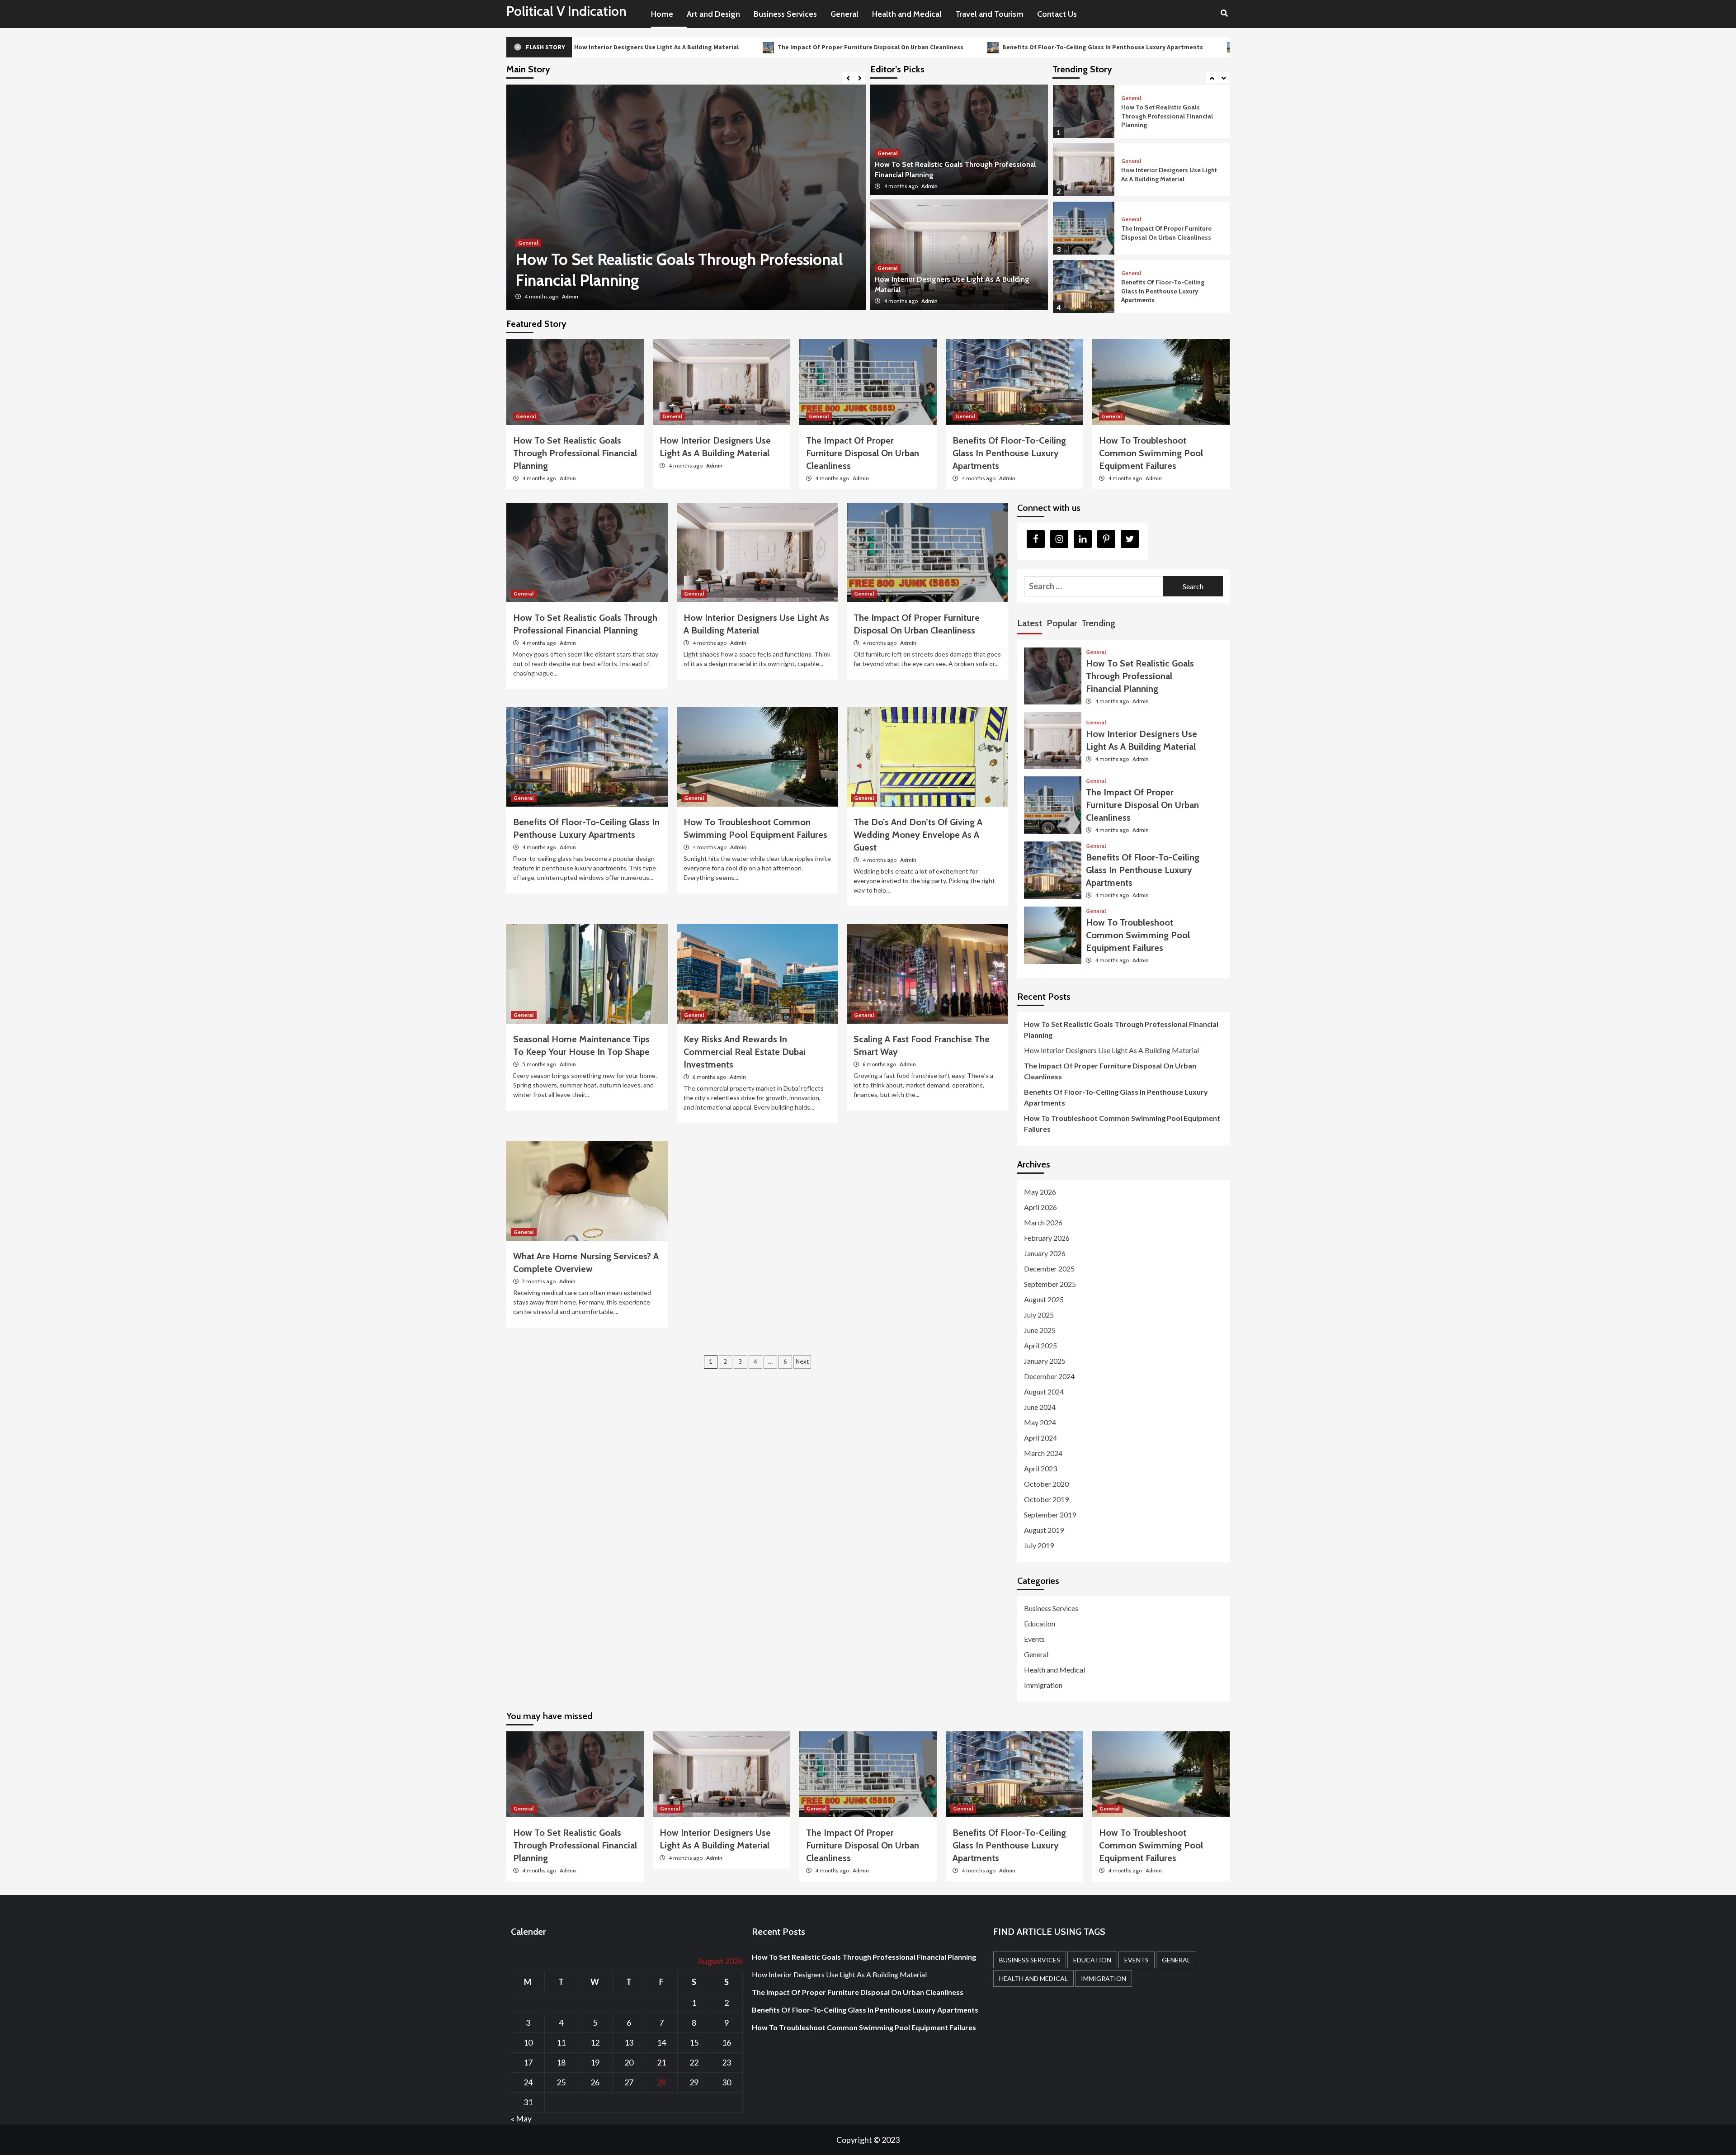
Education (1040, 1623)
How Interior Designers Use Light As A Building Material (1169, 116)
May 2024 (1040, 1422)
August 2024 (1044, 1392)
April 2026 (1040, 1207)
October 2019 (1046, 1499)
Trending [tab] (1098, 623)
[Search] (1224, 14)
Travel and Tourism (989, 14)
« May (521, 2118)
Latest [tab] (1030, 623)
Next (802, 1361)
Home (662, 14)
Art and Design (713, 14)
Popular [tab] (1062, 623)
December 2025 (1049, 1269)
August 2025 (1044, 1299)
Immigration (1043, 1685)
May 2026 (1040, 1192)
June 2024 (1040, 1407)
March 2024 (1043, 1453)
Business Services (785, 14)
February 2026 (1047, 1238)
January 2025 (1045, 1361)
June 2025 (1040, 1330)
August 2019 (1044, 1530)
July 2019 (1039, 1545)
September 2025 (1050, 1284)
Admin (570, 296)
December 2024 (1049, 1376)
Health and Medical (907, 14)
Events (1034, 1639)
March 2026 (1043, 1222)
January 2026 (1045, 1253)
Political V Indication (566, 11)
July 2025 (1039, 1315)
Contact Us (1057, 14)
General (844, 14)
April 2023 (1040, 1468)
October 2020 (1046, 1484)
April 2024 (1040, 1438)
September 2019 (1050, 1515)
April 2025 (1040, 1345)
